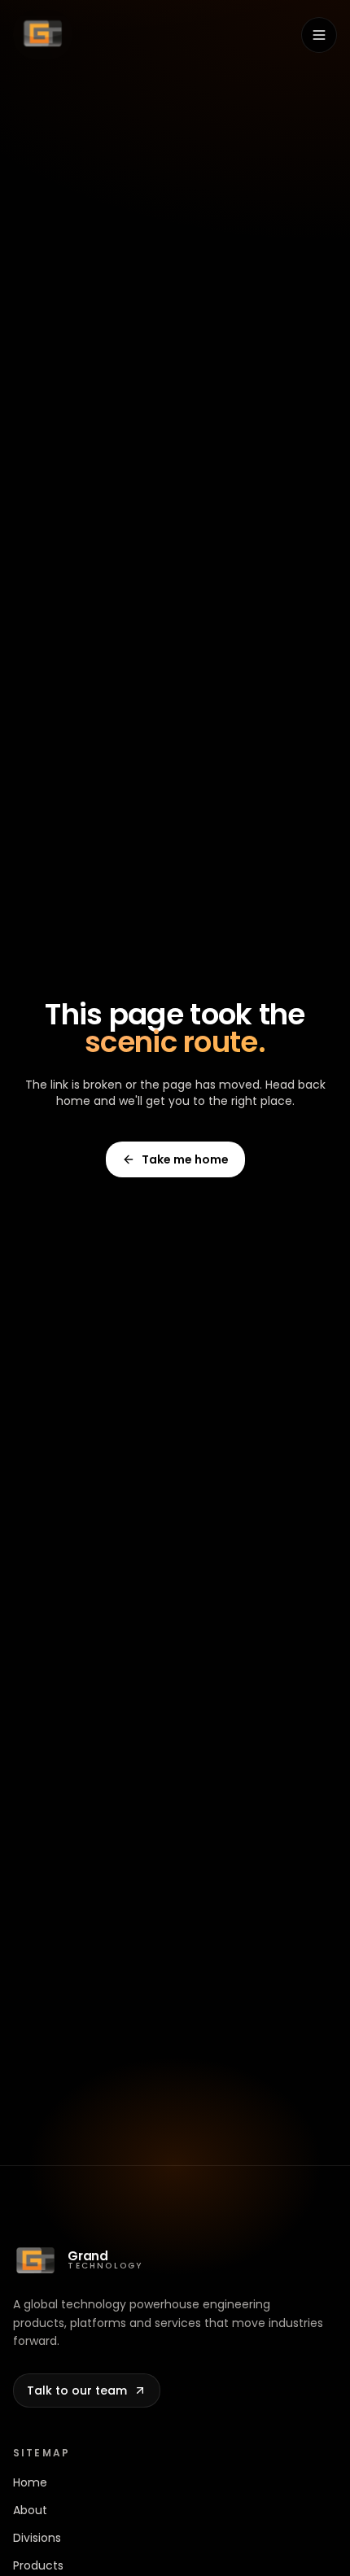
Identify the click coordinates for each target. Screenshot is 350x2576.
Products (38, 2565)
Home (30, 2482)
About (30, 2510)
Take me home (185, 1159)
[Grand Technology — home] (43, 35)
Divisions (37, 2538)
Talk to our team (77, 2390)
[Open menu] (319, 35)
